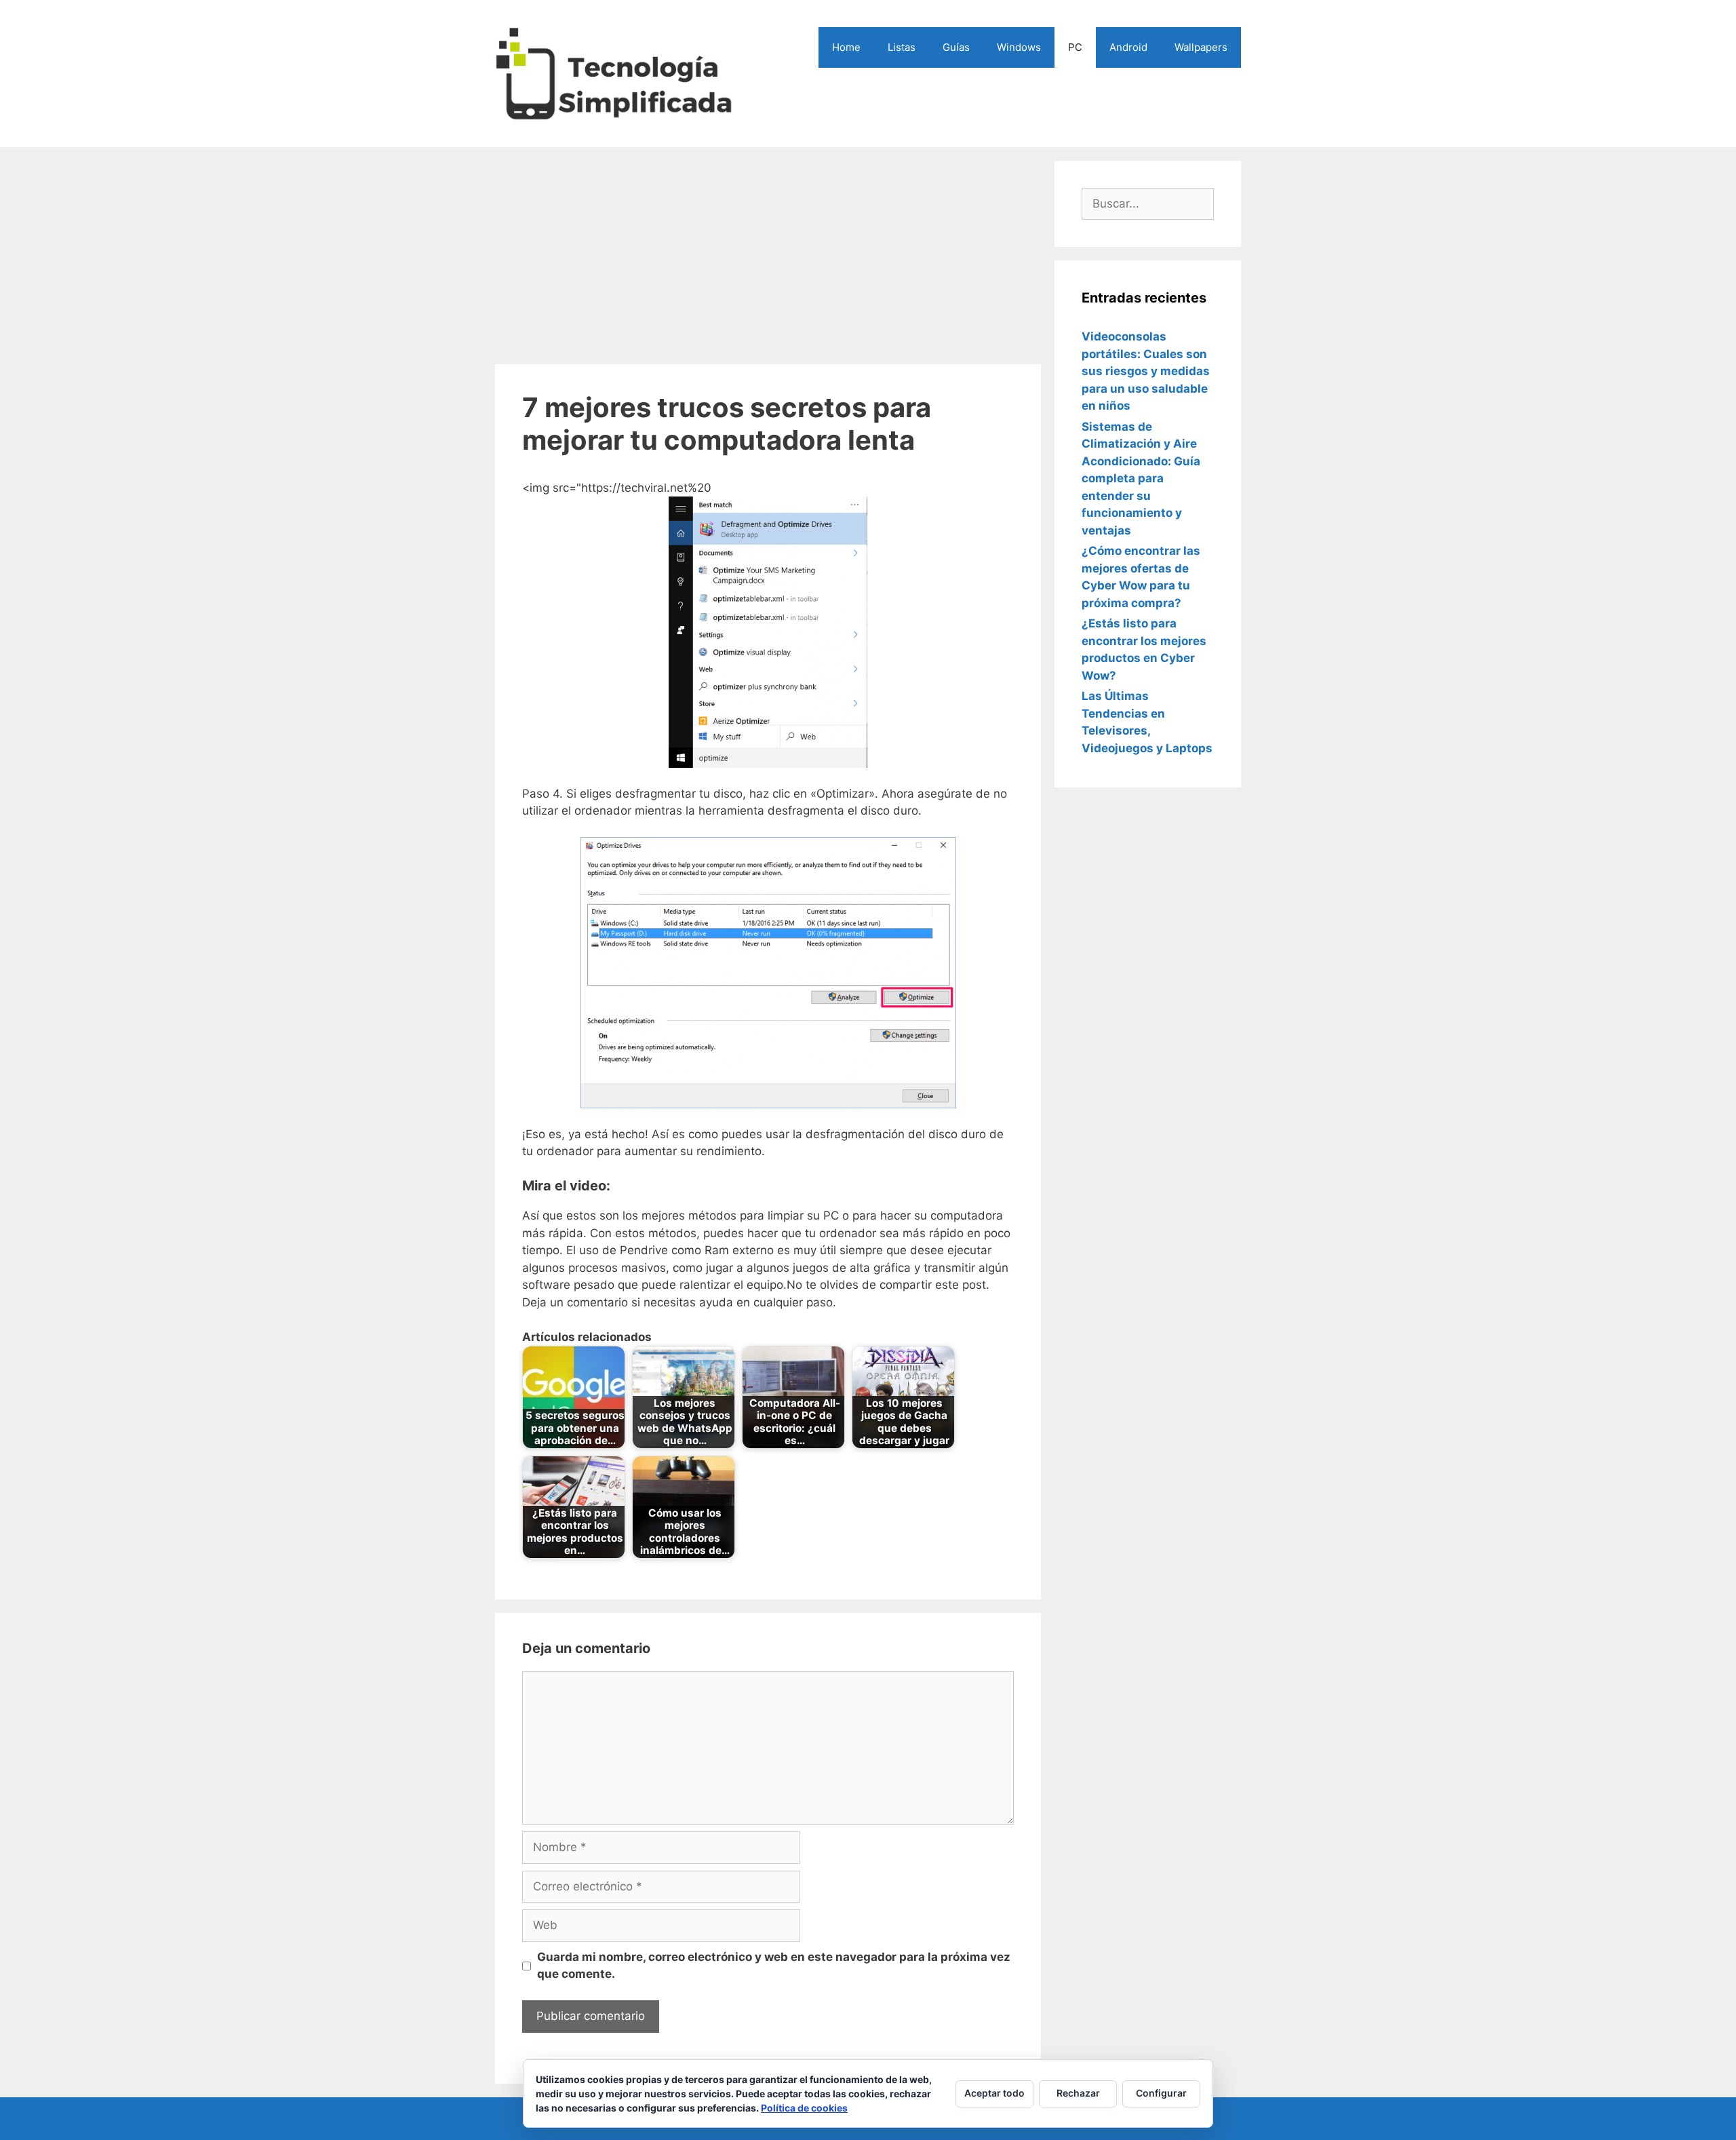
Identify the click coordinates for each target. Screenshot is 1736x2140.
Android (1128, 47)
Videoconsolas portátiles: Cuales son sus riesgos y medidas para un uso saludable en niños (1146, 371)
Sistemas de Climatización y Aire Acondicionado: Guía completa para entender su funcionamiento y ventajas (1141, 479)
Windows (1019, 47)
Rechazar (1078, 2093)
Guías (956, 47)
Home (846, 47)
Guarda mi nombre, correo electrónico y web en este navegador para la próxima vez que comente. (774, 1966)
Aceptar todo (994, 2093)
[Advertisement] (768, 256)
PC (1075, 47)
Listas (902, 47)
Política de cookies (804, 2108)
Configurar (1161, 2093)
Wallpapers (1201, 47)
